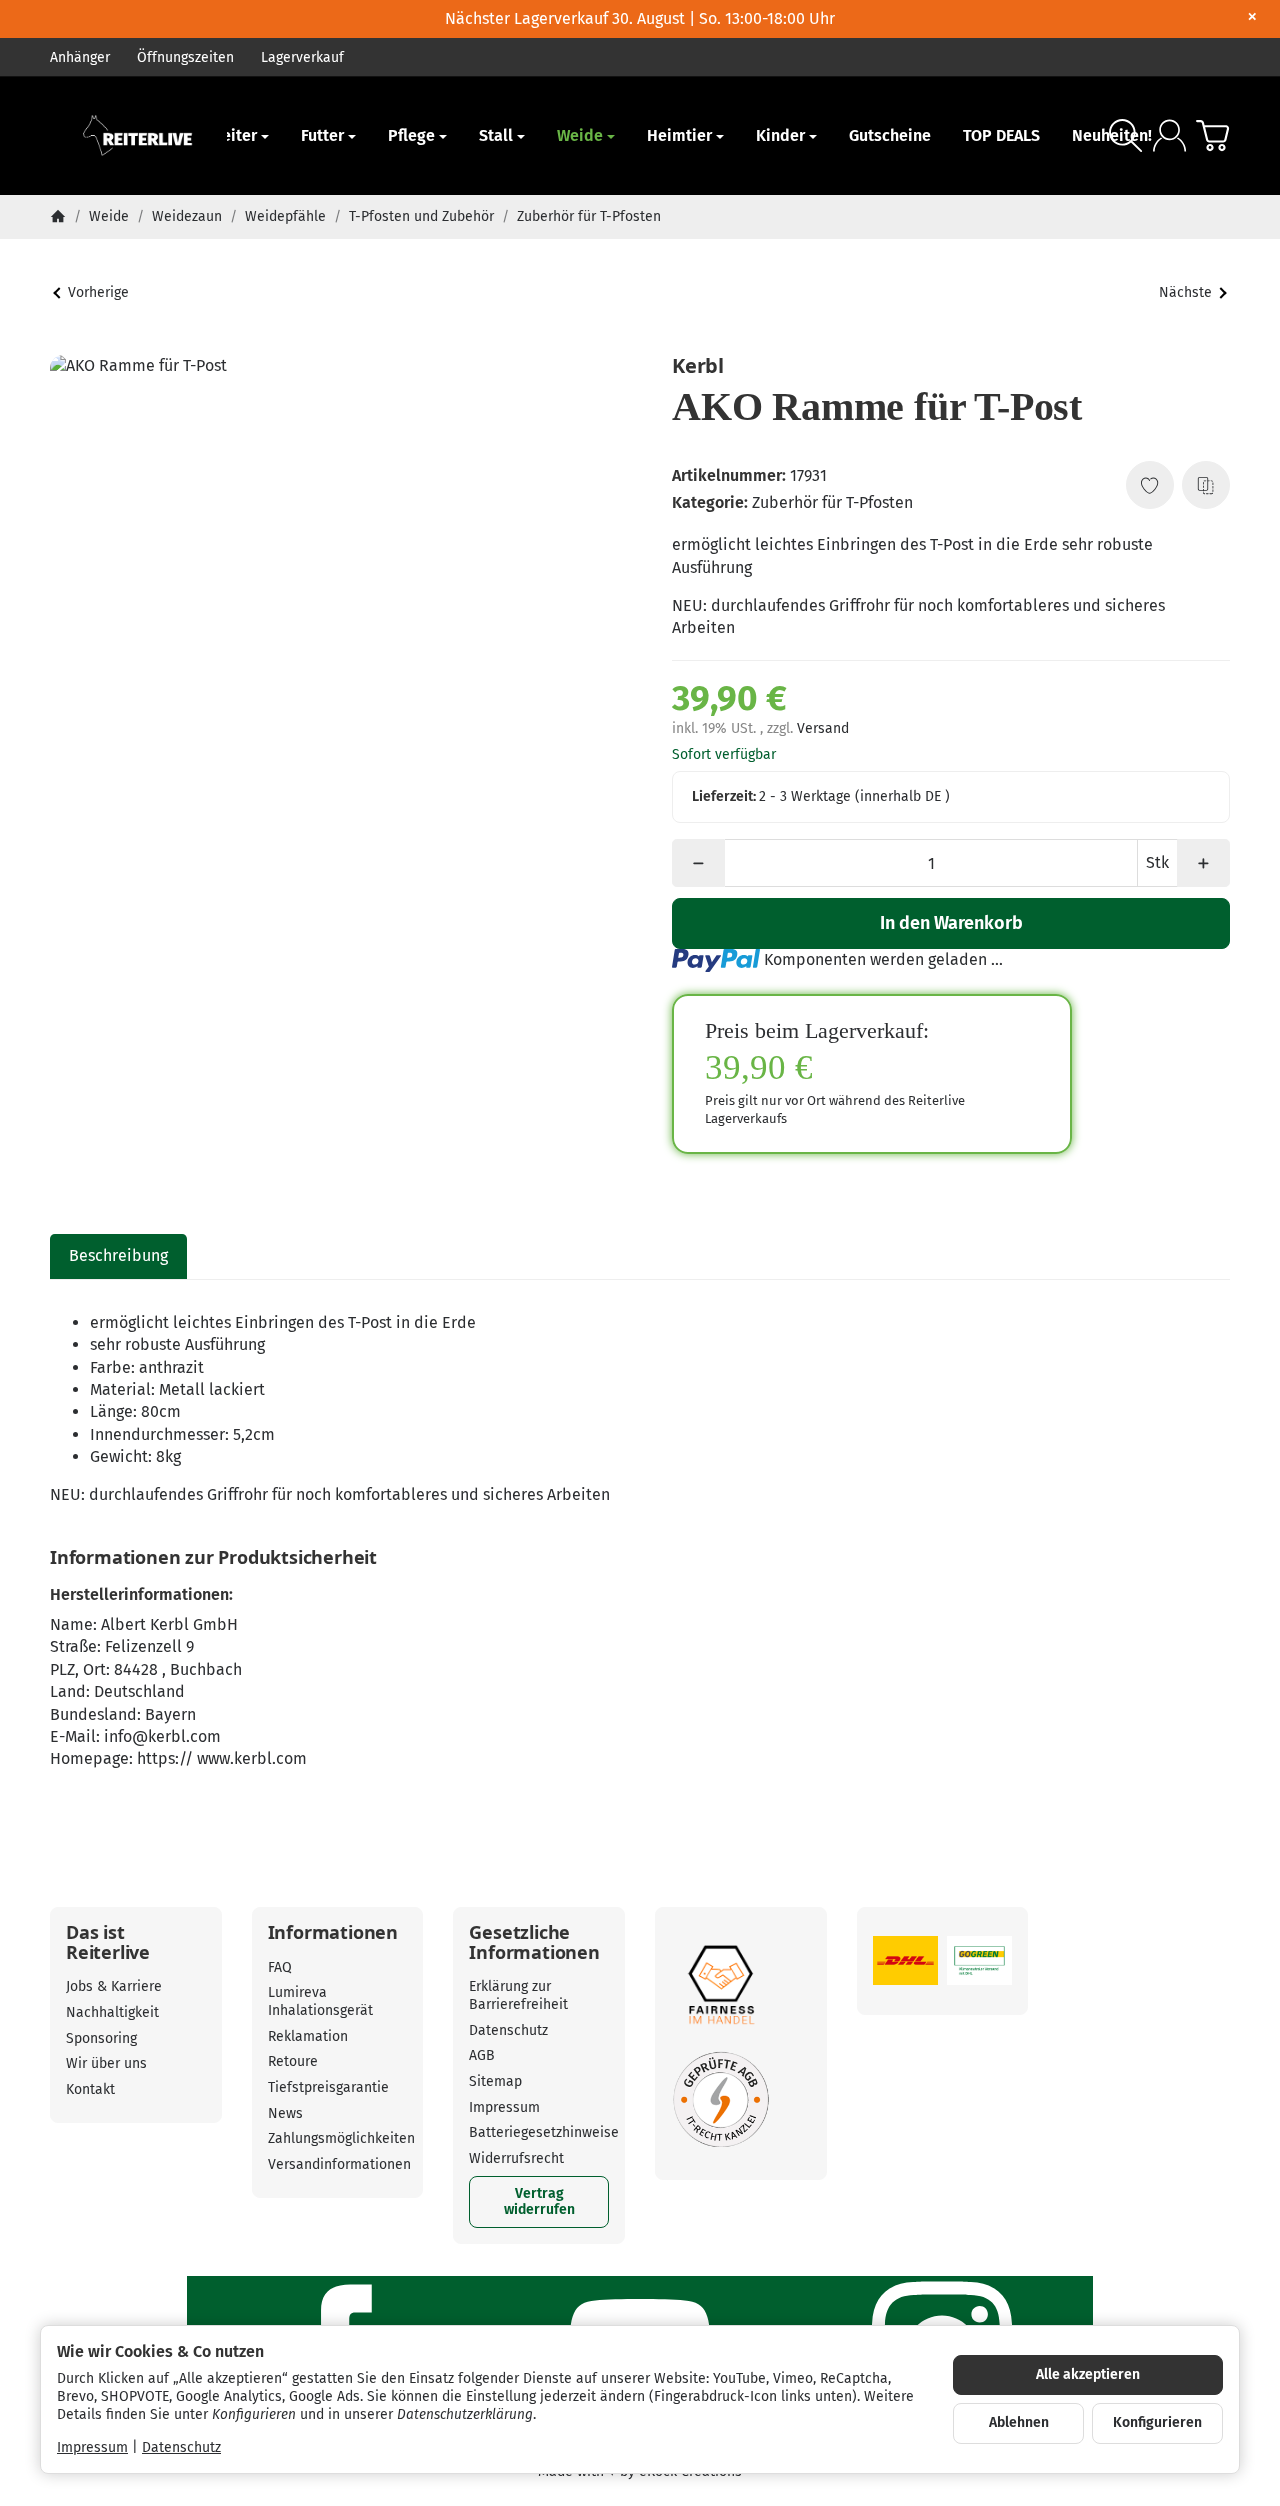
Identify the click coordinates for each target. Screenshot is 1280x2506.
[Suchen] (1125, 135)
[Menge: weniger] (698, 863)
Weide (580, 135)
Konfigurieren (1157, 2422)
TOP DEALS (1001, 135)
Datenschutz (181, 2447)
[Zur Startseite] (138, 136)
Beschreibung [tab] (118, 1255)
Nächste (1185, 292)
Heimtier (679, 135)
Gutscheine (890, 135)
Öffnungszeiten (185, 57)
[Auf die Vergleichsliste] (1206, 485)
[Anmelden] (1169, 135)
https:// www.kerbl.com (222, 1758)
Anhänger (80, 57)
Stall (496, 135)
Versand (823, 728)
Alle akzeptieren (1088, 2374)
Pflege (411, 135)
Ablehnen (1019, 2422)
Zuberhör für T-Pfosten (832, 502)
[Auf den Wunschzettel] (1150, 485)
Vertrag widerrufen (539, 2201)
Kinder (780, 135)
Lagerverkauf (302, 57)
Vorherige (98, 292)
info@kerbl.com (162, 1736)
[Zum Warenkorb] (1212, 135)
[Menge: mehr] (1203, 863)
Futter (322, 135)
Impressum (92, 2447)
